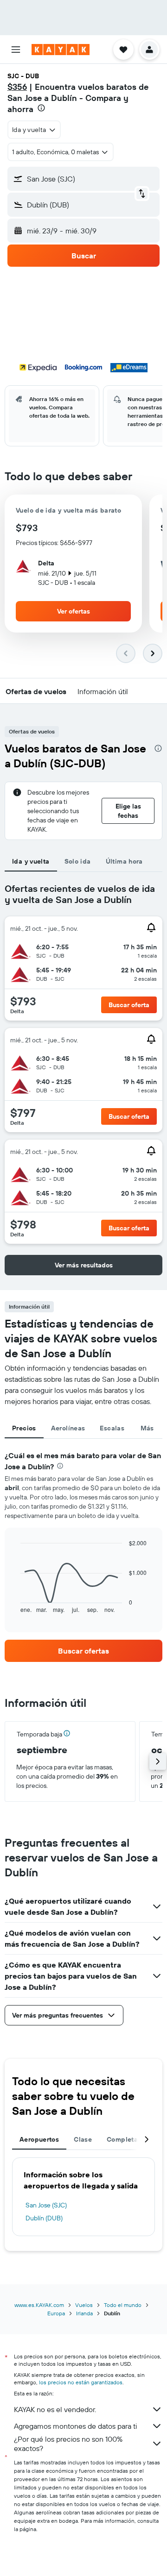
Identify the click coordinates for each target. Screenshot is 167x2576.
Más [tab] (147, 1428)
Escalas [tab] (112, 1428)
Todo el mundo (123, 2305)
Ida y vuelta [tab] (31, 861)
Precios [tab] (24, 1428)
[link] (83, 1651)
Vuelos (84, 2305)
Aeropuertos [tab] (39, 2139)
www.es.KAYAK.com (39, 2305)
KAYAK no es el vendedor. (55, 2409)
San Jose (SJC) (46, 2205)
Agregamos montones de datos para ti (75, 2426)
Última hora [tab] (124, 861)
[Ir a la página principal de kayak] (61, 50)
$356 (17, 87)
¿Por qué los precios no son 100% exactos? (68, 2444)
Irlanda (84, 2313)
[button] (16, 50)
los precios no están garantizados (81, 2382)
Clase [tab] (83, 2139)
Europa (56, 2313)
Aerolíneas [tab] (68, 1428)
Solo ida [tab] (78, 861)
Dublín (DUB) (44, 2218)
